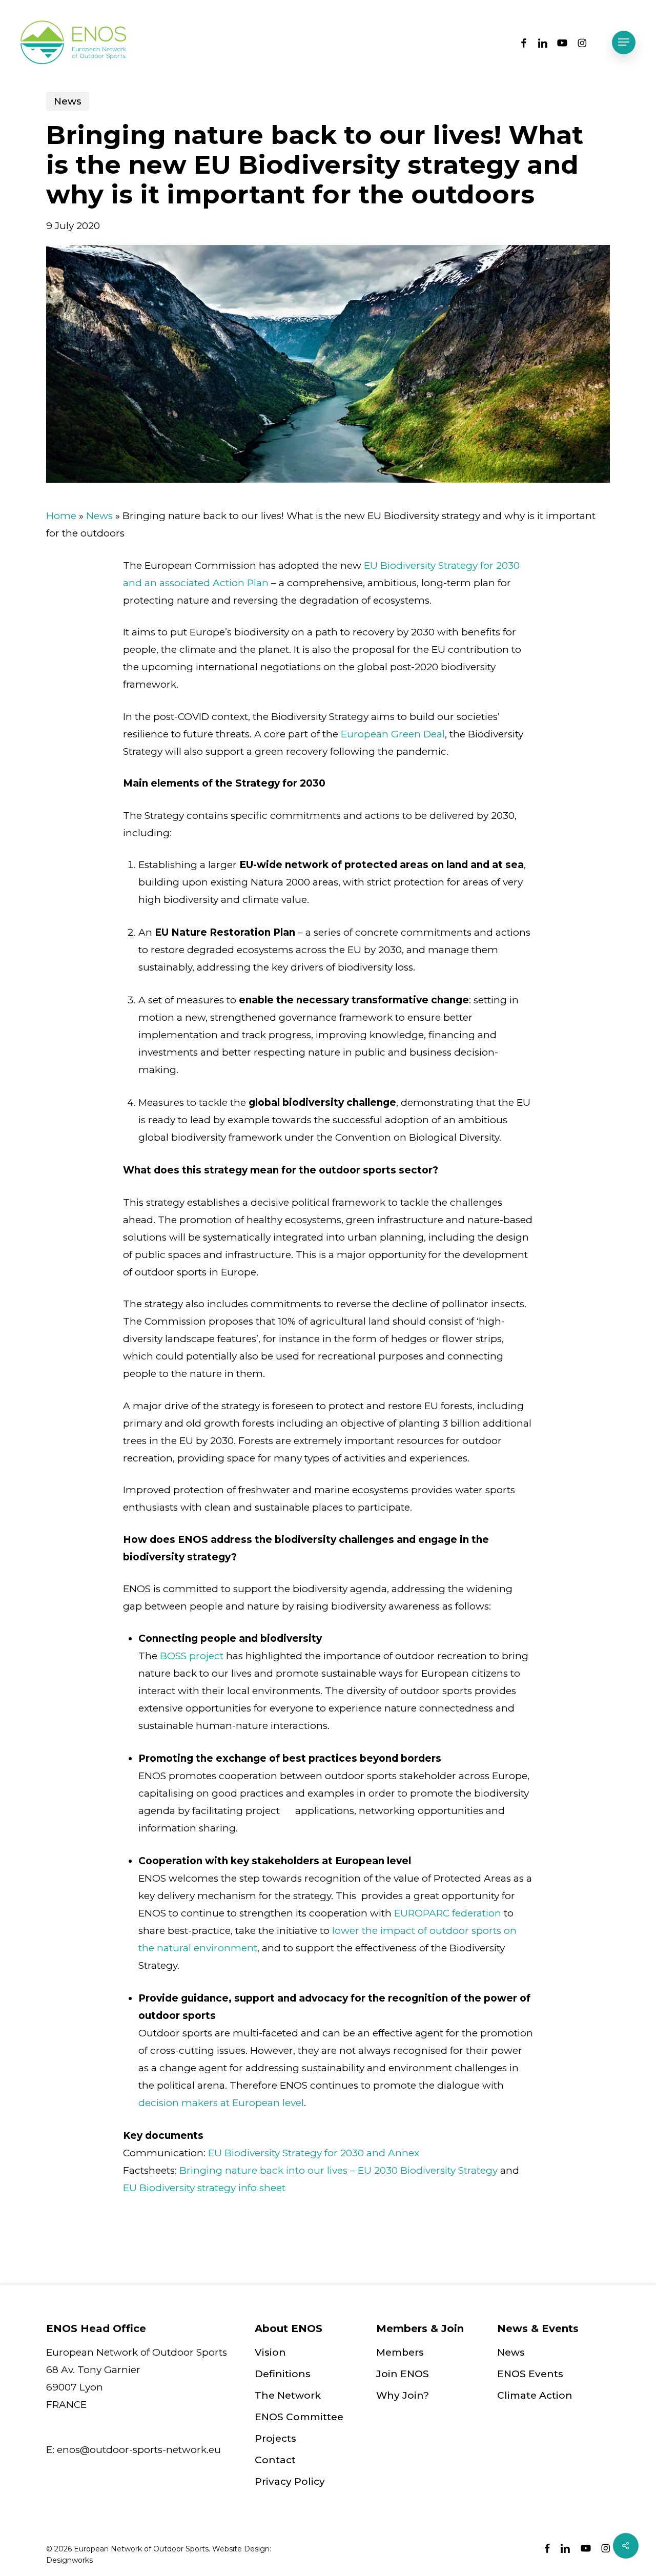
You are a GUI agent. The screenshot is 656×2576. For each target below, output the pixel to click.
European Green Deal (393, 734)
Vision (270, 2352)
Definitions (283, 2374)
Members (400, 2352)
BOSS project (192, 1656)
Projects (275, 2438)
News (68, 101)
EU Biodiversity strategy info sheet (204, 2188)
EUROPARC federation (448, 1913)
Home (61, 516)
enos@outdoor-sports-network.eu (139, 2450)
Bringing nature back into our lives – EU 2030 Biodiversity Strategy (339, 2170)
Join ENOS (403, 2374)
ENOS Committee (299, 2417)
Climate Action (535, 2395)
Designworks (69, 2560)
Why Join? (403, 2395)
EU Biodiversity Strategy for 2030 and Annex (314, 2153)
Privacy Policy (290, 2481)
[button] (624, 42)
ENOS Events (530, 2374)
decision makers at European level (221, 2103)
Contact (275, 2460)
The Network (288, 2395)
